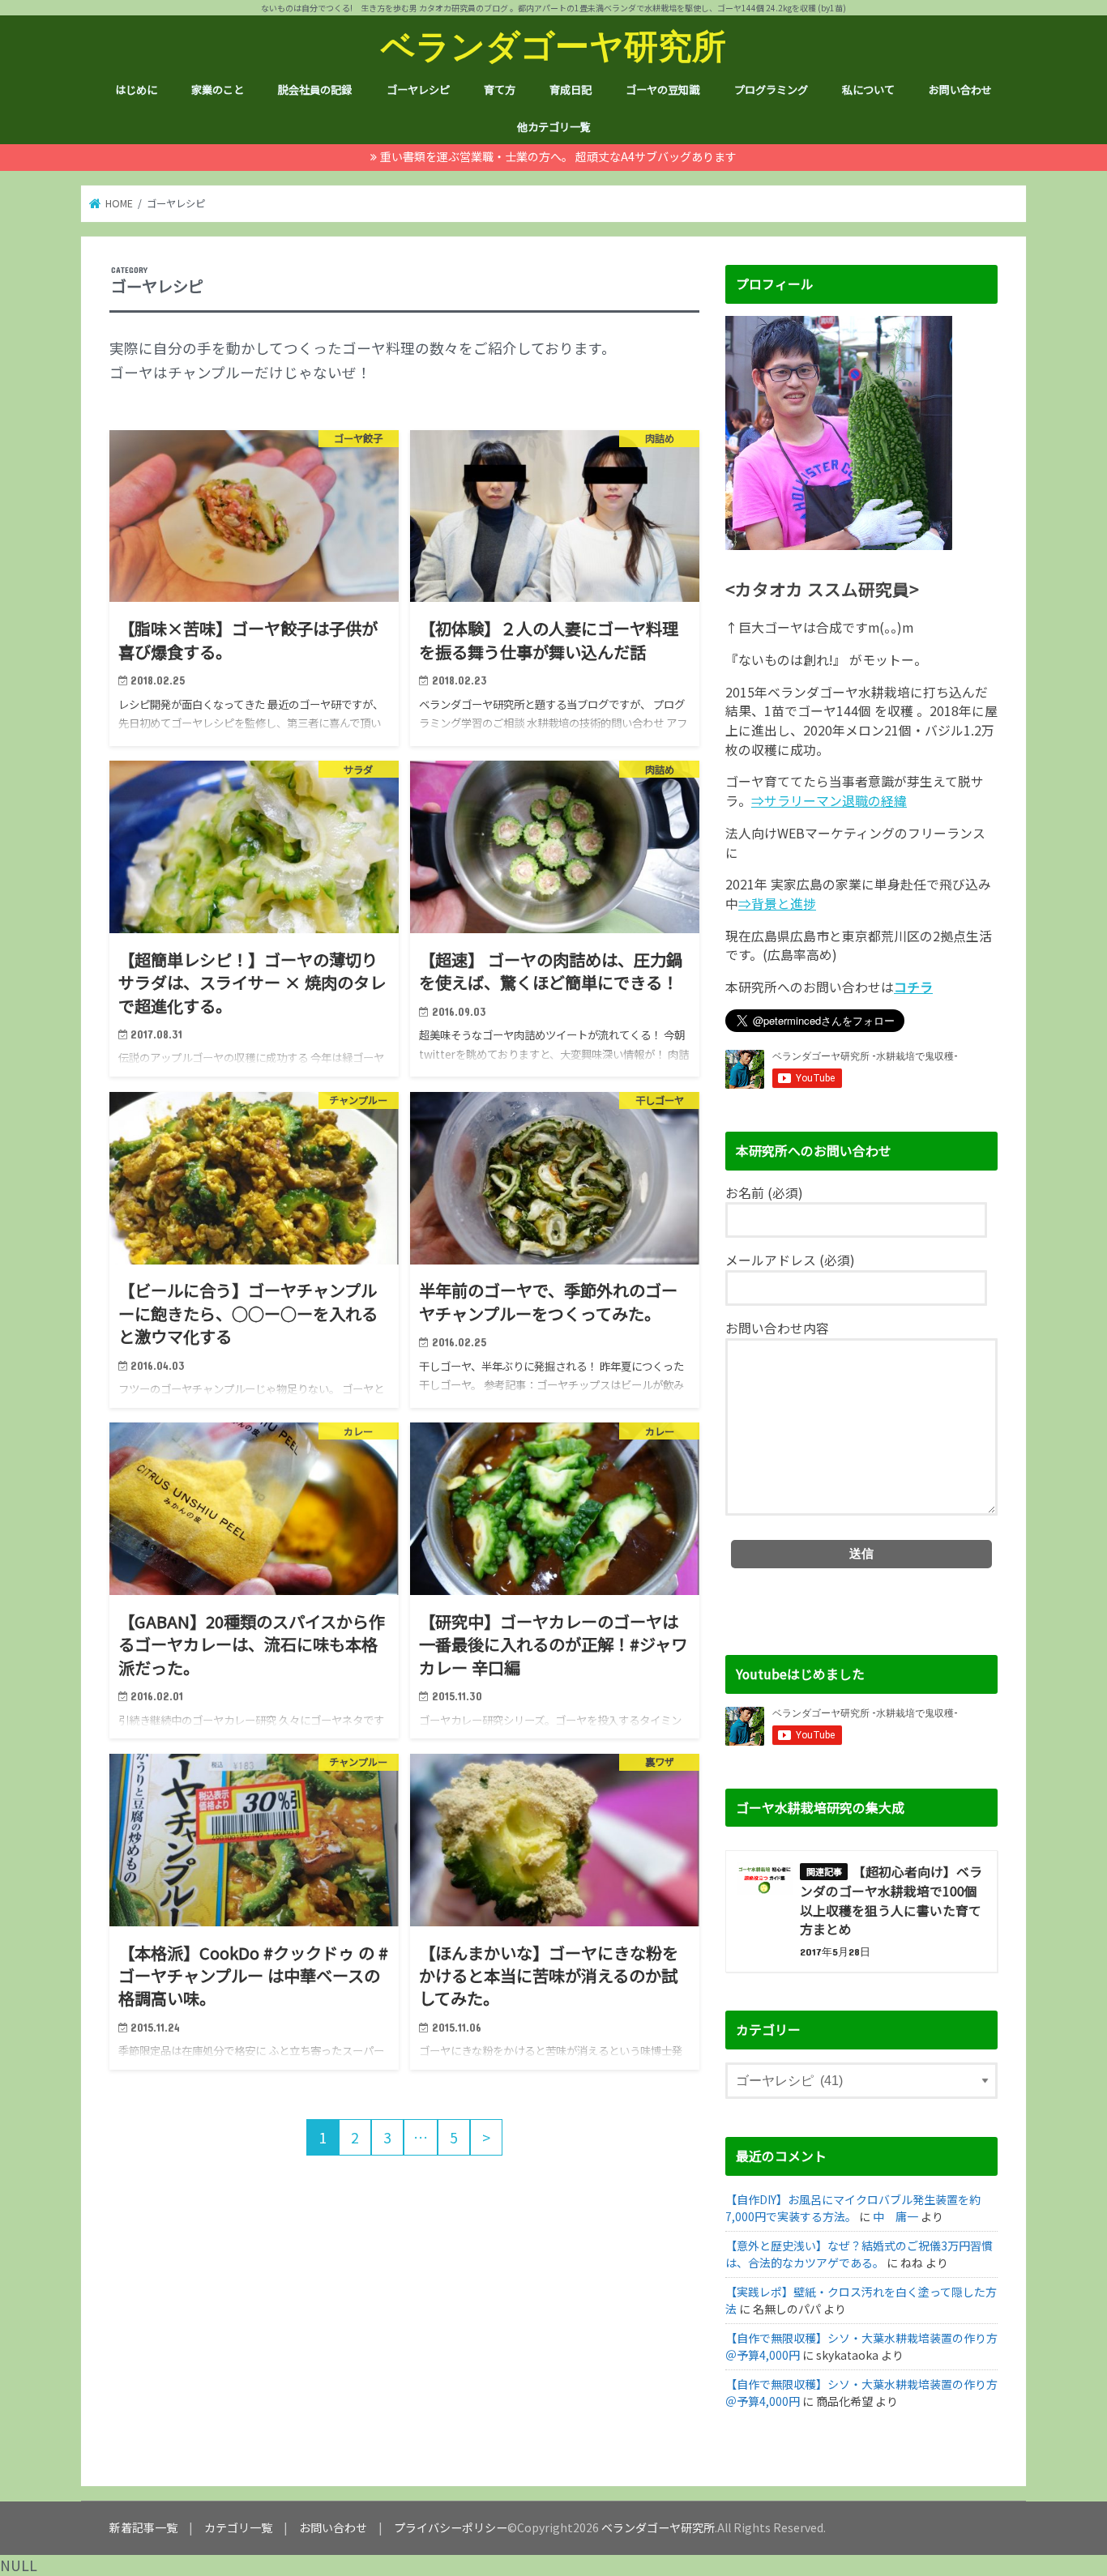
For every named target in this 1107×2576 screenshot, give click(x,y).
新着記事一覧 (143, 2527)
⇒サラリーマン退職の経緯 (829, 801)
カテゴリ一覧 (238, 2527)
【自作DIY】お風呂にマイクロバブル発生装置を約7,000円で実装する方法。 (853, 2208)
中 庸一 (895, 2216)
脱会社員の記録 (315, 90)
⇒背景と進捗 (777, 904)
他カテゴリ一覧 (554, 127)
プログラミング (771, 90)
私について (868, 90)
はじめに (136, 90)
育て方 (500, 90)
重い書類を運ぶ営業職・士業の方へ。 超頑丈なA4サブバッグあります (558, 156)
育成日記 (571, 90)
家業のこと (218, 90)
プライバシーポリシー (451, 2527)
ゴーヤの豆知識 (662, 90)
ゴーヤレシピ (418, 90)
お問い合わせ (960, 90)
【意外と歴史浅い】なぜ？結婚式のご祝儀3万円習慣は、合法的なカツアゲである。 (859, 2254)
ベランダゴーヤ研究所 (553, 45)
